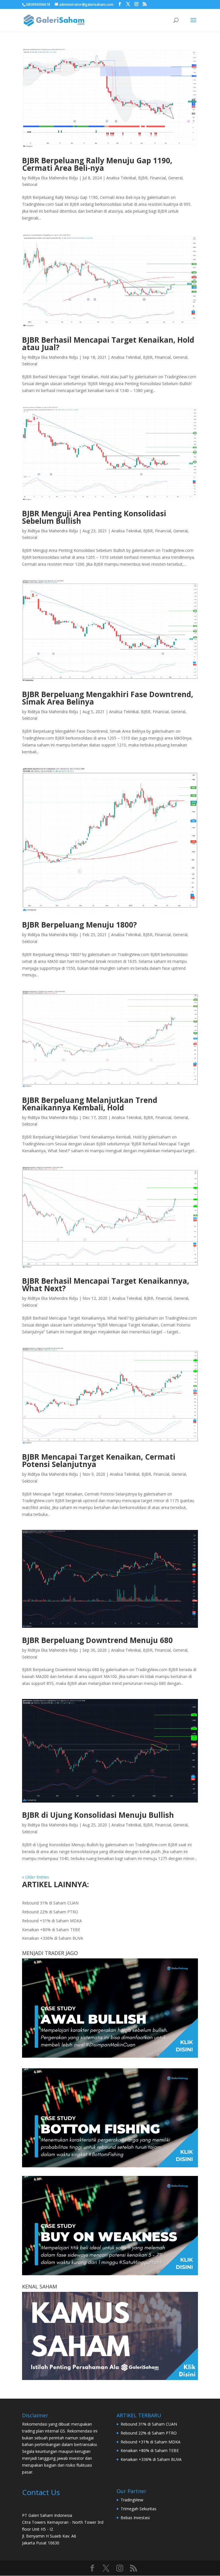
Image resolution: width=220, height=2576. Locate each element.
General (175, 178)
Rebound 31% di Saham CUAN (50, 1903)
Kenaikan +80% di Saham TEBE (51, 1930)
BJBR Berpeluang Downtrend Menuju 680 (97, 1640)
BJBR (143, 178)
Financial (158, 178)
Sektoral (30, 184)
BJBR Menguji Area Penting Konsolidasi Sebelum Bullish (94, 517)
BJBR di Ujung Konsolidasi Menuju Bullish (98, 1815)
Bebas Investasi (135, 2518)
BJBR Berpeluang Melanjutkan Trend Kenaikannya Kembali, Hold (90, 1104)
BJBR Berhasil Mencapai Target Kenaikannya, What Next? (106, 1285)
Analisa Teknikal (121, 178)
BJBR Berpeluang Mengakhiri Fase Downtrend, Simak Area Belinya (108, 698)
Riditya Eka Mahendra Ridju (53, 178)
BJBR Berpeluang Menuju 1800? (79, 925)
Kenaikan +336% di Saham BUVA (53, 1938)
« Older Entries (36, 1877)
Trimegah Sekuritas (139, 2509)
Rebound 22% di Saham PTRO (50, 1912)
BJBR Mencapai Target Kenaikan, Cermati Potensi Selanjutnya (99, 1460)
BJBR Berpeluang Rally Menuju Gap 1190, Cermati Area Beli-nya (97, 164)
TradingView (132, 2500)
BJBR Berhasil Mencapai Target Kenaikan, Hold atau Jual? (108, 344)
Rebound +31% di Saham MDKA (52, 1921)
